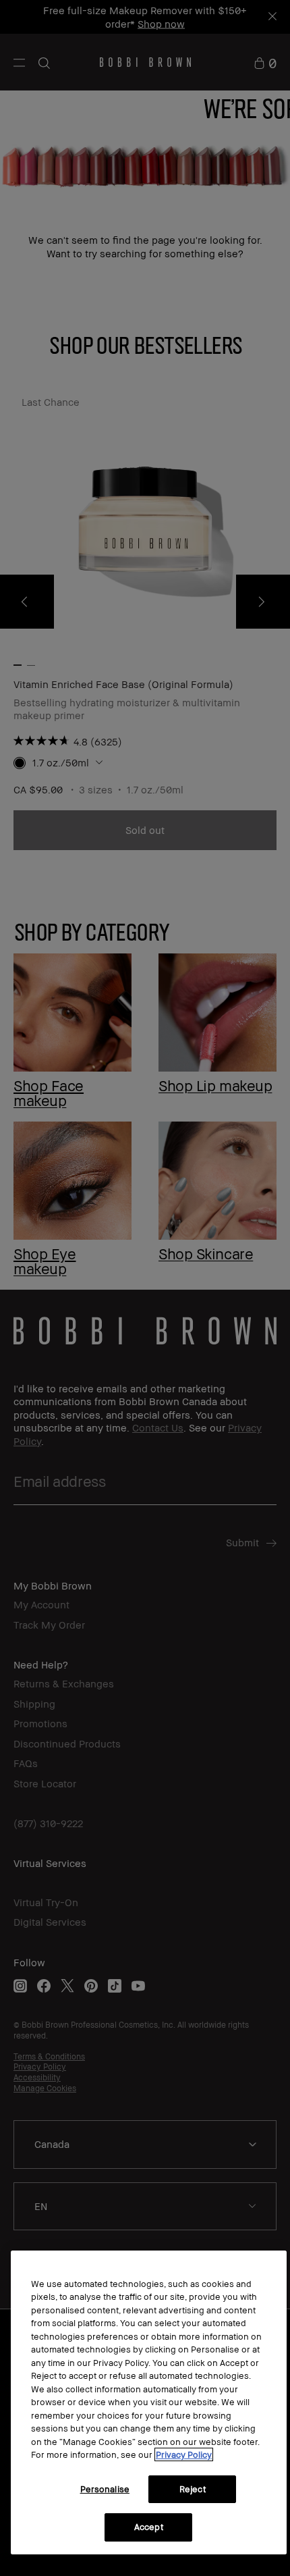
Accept (149, 2527)
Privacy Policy (184, 2454)
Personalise (105, 2489)
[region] (149, 2402)
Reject (193, 2489)
